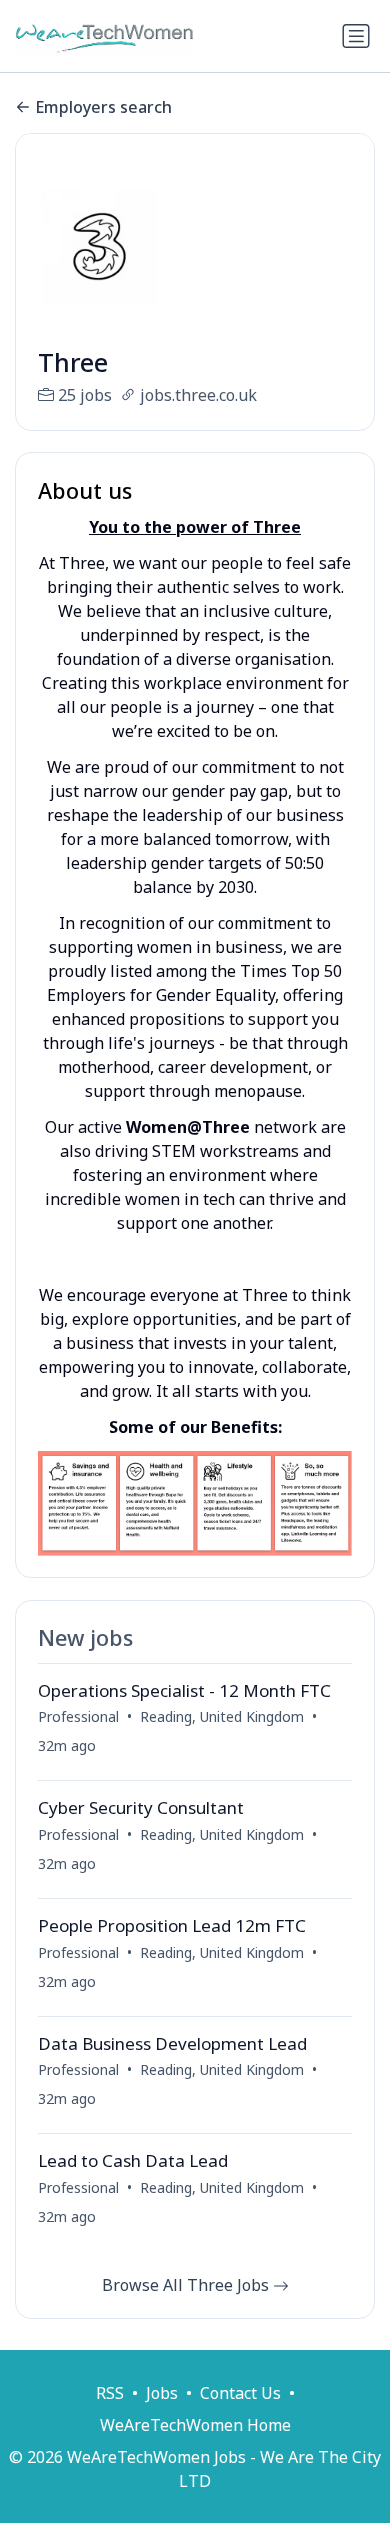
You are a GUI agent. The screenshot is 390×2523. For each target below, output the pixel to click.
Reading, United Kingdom (222, 1716)
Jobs (162, 2393)
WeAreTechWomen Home (195, 2425)
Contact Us (240, 2393)
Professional (78, 1716)
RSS (110, 2393)
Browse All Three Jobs (187, 2285)
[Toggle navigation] (356, 36)
